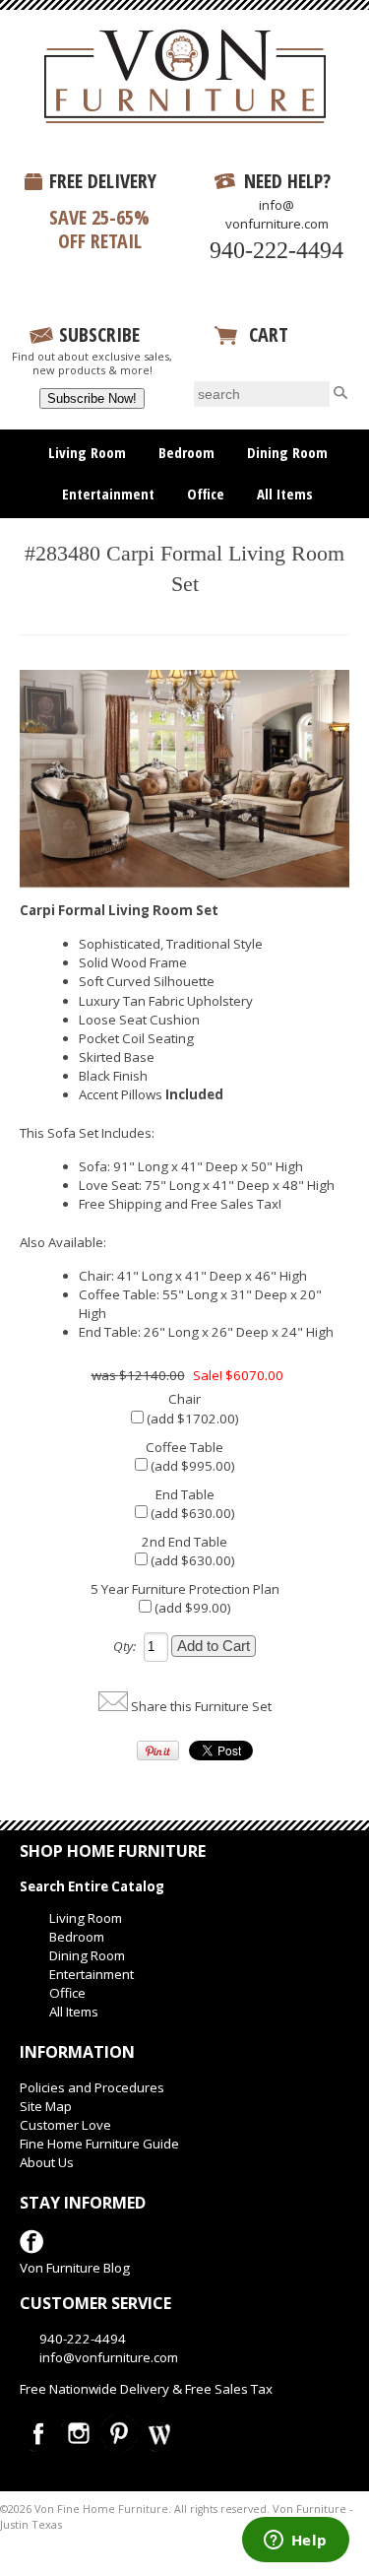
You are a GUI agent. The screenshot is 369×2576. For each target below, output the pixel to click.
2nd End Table (184, 1542)
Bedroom (186, 452)
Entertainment (108, 494)
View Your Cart (279, 359)
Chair (184, 1399)
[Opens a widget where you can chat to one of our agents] (295, 2542)
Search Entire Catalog (92, 1886)
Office (206, 494)
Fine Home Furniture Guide (99, 2144)
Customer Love (65, 2125)
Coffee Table (184, 1447)
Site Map (46, 2106)
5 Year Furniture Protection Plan (185, 1589)
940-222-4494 (277, 250)
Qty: (124, 1646)
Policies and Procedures (92, 2087)
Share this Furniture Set (201, 1706)
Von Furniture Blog (75, 2268)
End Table (185, 1494)
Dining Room (287, 452)
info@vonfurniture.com (277, 214)
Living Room (87, 452)
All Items (285, 494)
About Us (47, 2162)
